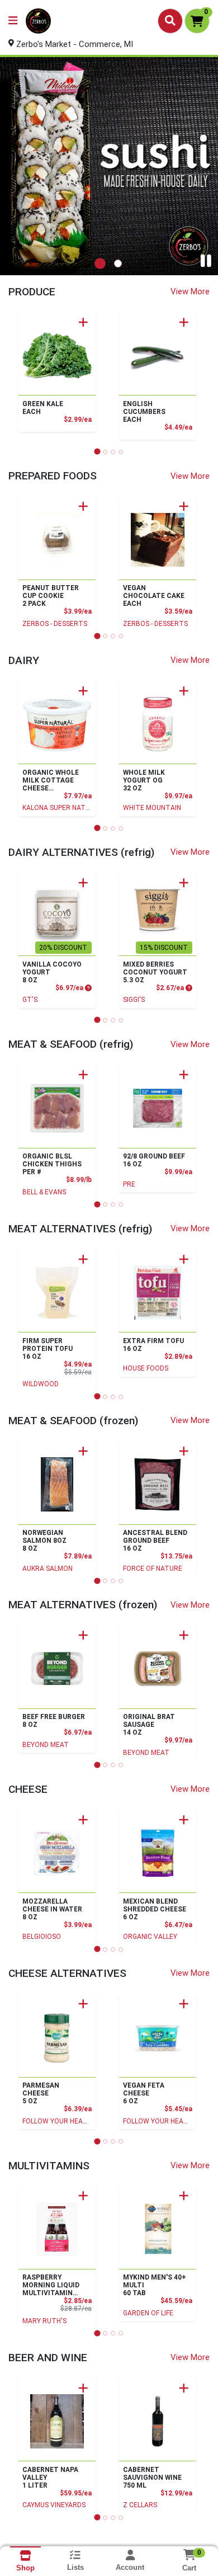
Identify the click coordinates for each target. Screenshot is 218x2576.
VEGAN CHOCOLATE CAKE (154, 596)
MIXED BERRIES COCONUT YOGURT (155, 972)
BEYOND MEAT (46, 1745)
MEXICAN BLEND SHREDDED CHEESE (155, 1909)
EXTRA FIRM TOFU (153, 1345)
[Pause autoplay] (206, 261)
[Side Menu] (13, 21)
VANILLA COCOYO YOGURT (52, 972)
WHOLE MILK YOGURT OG (144, 780)
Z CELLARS (140, 2505)
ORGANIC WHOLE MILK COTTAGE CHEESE (51, 780)
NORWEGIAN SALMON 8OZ (44, 1541)
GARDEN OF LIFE (148, 2313)
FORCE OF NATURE (153, 1569)
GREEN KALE (43, 408)
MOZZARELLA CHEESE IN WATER (52, 1909)
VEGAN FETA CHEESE (144, 2093)
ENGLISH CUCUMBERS (144, 412)
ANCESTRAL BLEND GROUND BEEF (155, 1541)
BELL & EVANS (44, 1192)
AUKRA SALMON (48, 1569)
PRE (129, 1184)
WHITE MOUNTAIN (152, 808)
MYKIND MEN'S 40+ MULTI (155, 2285)
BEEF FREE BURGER (54, 1721)
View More (190, 291)
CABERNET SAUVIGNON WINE (152, 2478)
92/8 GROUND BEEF (154, 1160)
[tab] (100, 263)
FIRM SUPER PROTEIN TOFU (48, 1349)
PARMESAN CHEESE (41, 2093)
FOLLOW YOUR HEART (57, 2121)
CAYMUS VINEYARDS (54, 2505)
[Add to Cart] (83, 322)
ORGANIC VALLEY (150, 1937)
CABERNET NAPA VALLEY (50, 2478)
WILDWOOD (41, 1384)
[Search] (170, 21)
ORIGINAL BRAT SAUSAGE (149, 1725)
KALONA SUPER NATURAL (62, 808)
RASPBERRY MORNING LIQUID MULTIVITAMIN (51, 2285)
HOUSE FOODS (146, 1368)
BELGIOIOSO (42, 1937)
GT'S (30, 1000)
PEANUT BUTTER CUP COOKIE (51, 596)
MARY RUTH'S (44, 2321)
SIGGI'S (134, 1000)
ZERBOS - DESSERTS (55, 624)
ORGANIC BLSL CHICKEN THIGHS (52, 1164)
